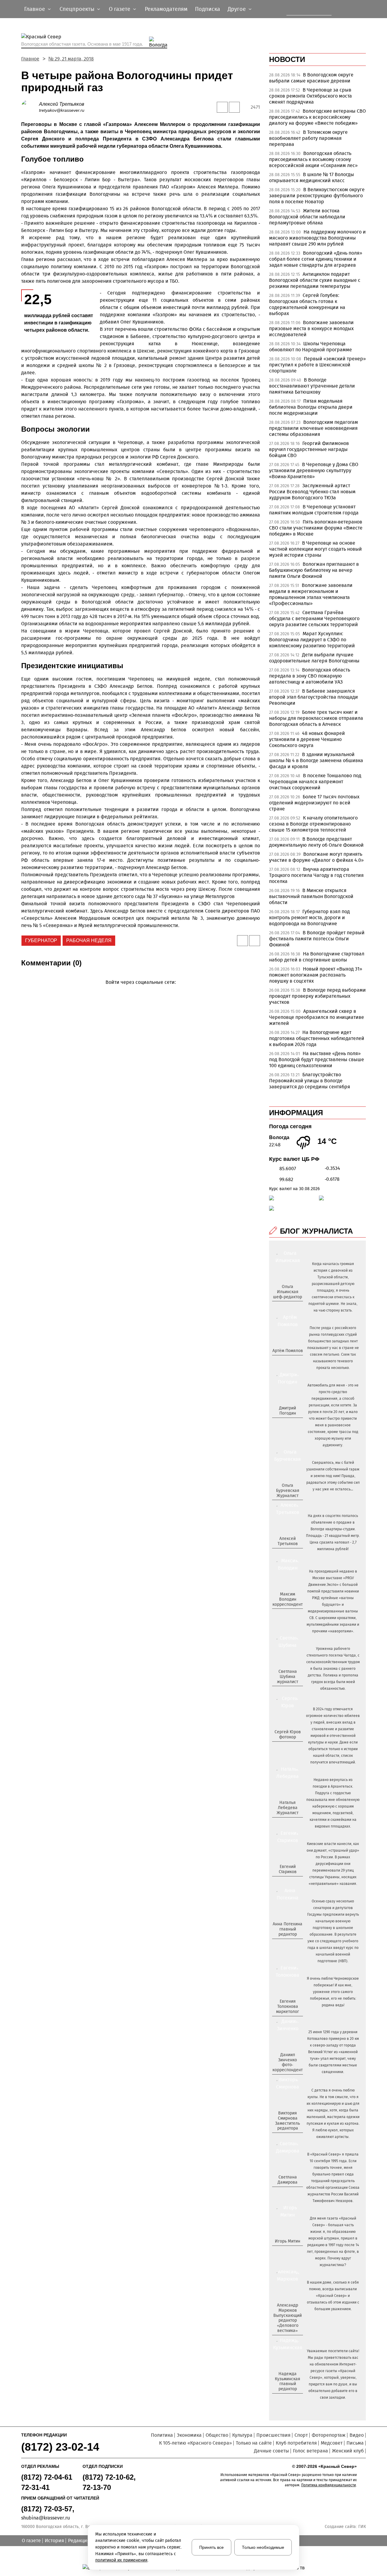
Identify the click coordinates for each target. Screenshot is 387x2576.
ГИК (362, 2527)
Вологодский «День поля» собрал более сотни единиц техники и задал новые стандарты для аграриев (316, 259)
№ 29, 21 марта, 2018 (71, 59)
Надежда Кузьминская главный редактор (288, 2381)
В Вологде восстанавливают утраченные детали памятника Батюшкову (312, 386)
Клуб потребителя (296, 2443)
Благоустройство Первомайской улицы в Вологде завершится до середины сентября (310, 1081)
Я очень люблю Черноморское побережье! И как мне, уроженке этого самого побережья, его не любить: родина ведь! (333, 1992)
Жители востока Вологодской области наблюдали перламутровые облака (307, 217)
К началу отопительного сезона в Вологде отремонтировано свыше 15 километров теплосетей (313, 824)
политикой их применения (121, 2560)
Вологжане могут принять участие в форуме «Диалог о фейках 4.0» (316, 857)
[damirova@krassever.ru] (287, 2192)
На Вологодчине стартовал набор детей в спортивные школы (317, 957)
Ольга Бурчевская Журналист (288, 1491)
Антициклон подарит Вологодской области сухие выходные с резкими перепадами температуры (315, 280)
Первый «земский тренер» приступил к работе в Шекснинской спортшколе (317, 365)
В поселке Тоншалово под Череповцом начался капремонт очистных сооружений (315, 782)
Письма (355, 2443)
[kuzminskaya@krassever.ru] (284, 2399)
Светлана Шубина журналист (288, 1677)
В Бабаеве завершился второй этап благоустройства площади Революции (314, 697)
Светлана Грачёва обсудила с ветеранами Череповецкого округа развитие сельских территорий (314, 618)
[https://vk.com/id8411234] (290, 1823)
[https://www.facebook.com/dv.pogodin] (293, 1423)
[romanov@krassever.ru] (287, 1614)
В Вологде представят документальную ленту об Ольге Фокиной (316, 842)
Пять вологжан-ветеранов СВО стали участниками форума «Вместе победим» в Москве (316, 528)
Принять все (211, 2547)
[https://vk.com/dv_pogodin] (287, 1423)
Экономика (189, 2435)
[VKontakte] (140, 991)
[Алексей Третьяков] (30, 107)
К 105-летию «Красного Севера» (195, 2443)
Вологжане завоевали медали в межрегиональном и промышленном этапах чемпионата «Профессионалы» (311, 594)
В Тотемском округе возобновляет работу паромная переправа (308, 138)
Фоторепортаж (329, 2435)
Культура (242, 2435)
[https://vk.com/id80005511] (290, 2399)
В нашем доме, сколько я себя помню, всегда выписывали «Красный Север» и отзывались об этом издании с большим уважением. (333, 2296)
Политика (162, 2435)
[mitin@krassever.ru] (287, 2251)
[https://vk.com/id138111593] (287, 1307)
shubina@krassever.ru (46, 2518)
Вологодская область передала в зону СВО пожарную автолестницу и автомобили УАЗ (310, 676)
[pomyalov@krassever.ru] (287, 1361)
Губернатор (41, 940)
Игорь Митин (288, 2241)
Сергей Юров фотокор (288, 1734)
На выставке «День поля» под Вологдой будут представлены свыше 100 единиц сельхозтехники (317, 1059)
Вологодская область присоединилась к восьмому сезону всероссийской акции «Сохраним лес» (313, 159)
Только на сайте (254, 2443)
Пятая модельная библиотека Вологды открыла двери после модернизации (311, 407)
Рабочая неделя (89, 940)
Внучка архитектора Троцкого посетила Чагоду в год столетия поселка (316, 875)
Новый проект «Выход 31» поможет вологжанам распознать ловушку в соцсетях (316, 975)
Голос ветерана (311, 2451)
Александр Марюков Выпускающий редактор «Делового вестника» (288, 2318)
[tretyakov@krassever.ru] (287, 1554)
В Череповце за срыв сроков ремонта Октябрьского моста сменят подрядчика (311, 96)
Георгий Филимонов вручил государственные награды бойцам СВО (309, 449)
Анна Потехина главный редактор (288, 1929)
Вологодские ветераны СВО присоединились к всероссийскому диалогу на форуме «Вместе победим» (317, 117)
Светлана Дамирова (288, 2180)
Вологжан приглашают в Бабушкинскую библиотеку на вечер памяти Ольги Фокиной (314, 570)
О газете (31, 2541)
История (54, 2541)
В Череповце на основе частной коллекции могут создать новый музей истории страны (315, 549)
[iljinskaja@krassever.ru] (281, 1307)
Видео (357, 2435)
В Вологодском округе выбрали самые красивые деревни (311, 78)
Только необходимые (263, 2547)
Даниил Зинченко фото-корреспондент (288, 2062)
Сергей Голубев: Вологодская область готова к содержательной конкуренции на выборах (307, 304)
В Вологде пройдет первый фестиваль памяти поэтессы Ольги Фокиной (317, 939)
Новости (287, 59)
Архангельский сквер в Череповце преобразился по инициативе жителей (317, 1017)
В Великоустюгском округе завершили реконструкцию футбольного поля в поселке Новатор (317, 196)
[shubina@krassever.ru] (287, 1692)
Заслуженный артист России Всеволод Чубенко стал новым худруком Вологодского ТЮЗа (312, 492)
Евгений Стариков (288, 1869)
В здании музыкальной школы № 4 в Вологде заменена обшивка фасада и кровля (316, 760)
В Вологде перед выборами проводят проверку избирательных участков (317, 996)
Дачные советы (272, 2451)
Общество (217, 2435)
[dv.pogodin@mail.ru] (281, 1423)
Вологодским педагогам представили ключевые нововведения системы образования (314, 428)
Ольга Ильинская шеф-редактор (288, 1292)
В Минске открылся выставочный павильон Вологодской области (311, 896)
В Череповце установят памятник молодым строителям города (314, 510)
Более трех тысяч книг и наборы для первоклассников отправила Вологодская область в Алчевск (316, 718)
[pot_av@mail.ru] (287, 1944)
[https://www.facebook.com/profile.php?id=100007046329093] (293, 1307)
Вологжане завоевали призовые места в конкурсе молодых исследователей (311, 328)
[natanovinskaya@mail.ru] (284, 1823)
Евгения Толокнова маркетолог (288, 2006)
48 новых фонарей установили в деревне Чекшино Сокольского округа (307, 739)
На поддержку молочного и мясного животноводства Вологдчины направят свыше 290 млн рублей (317, 238)
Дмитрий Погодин (288, 1411)
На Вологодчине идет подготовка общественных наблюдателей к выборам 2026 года (317, 1038)
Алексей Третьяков (62, 104)
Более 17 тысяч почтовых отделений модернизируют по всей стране (314, 803)
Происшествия (273, 2435)
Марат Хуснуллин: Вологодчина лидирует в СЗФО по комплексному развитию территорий (312, 640)
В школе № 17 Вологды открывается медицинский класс (312, 177)
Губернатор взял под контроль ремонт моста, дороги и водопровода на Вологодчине (309, 918)
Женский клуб (348, 2451)
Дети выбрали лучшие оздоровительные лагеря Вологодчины (314, 658)
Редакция (79, 2541)
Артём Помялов (288, 1351)
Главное (30, 59)
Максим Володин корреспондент (288, 1599)
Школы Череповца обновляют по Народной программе (311, 347)
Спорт (301, 2435)
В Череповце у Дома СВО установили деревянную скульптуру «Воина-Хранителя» (314, 470)
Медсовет (332, 2443)
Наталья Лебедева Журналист (288, 1808)
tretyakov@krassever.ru (62, 110)
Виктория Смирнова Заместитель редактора (288, 2121)
